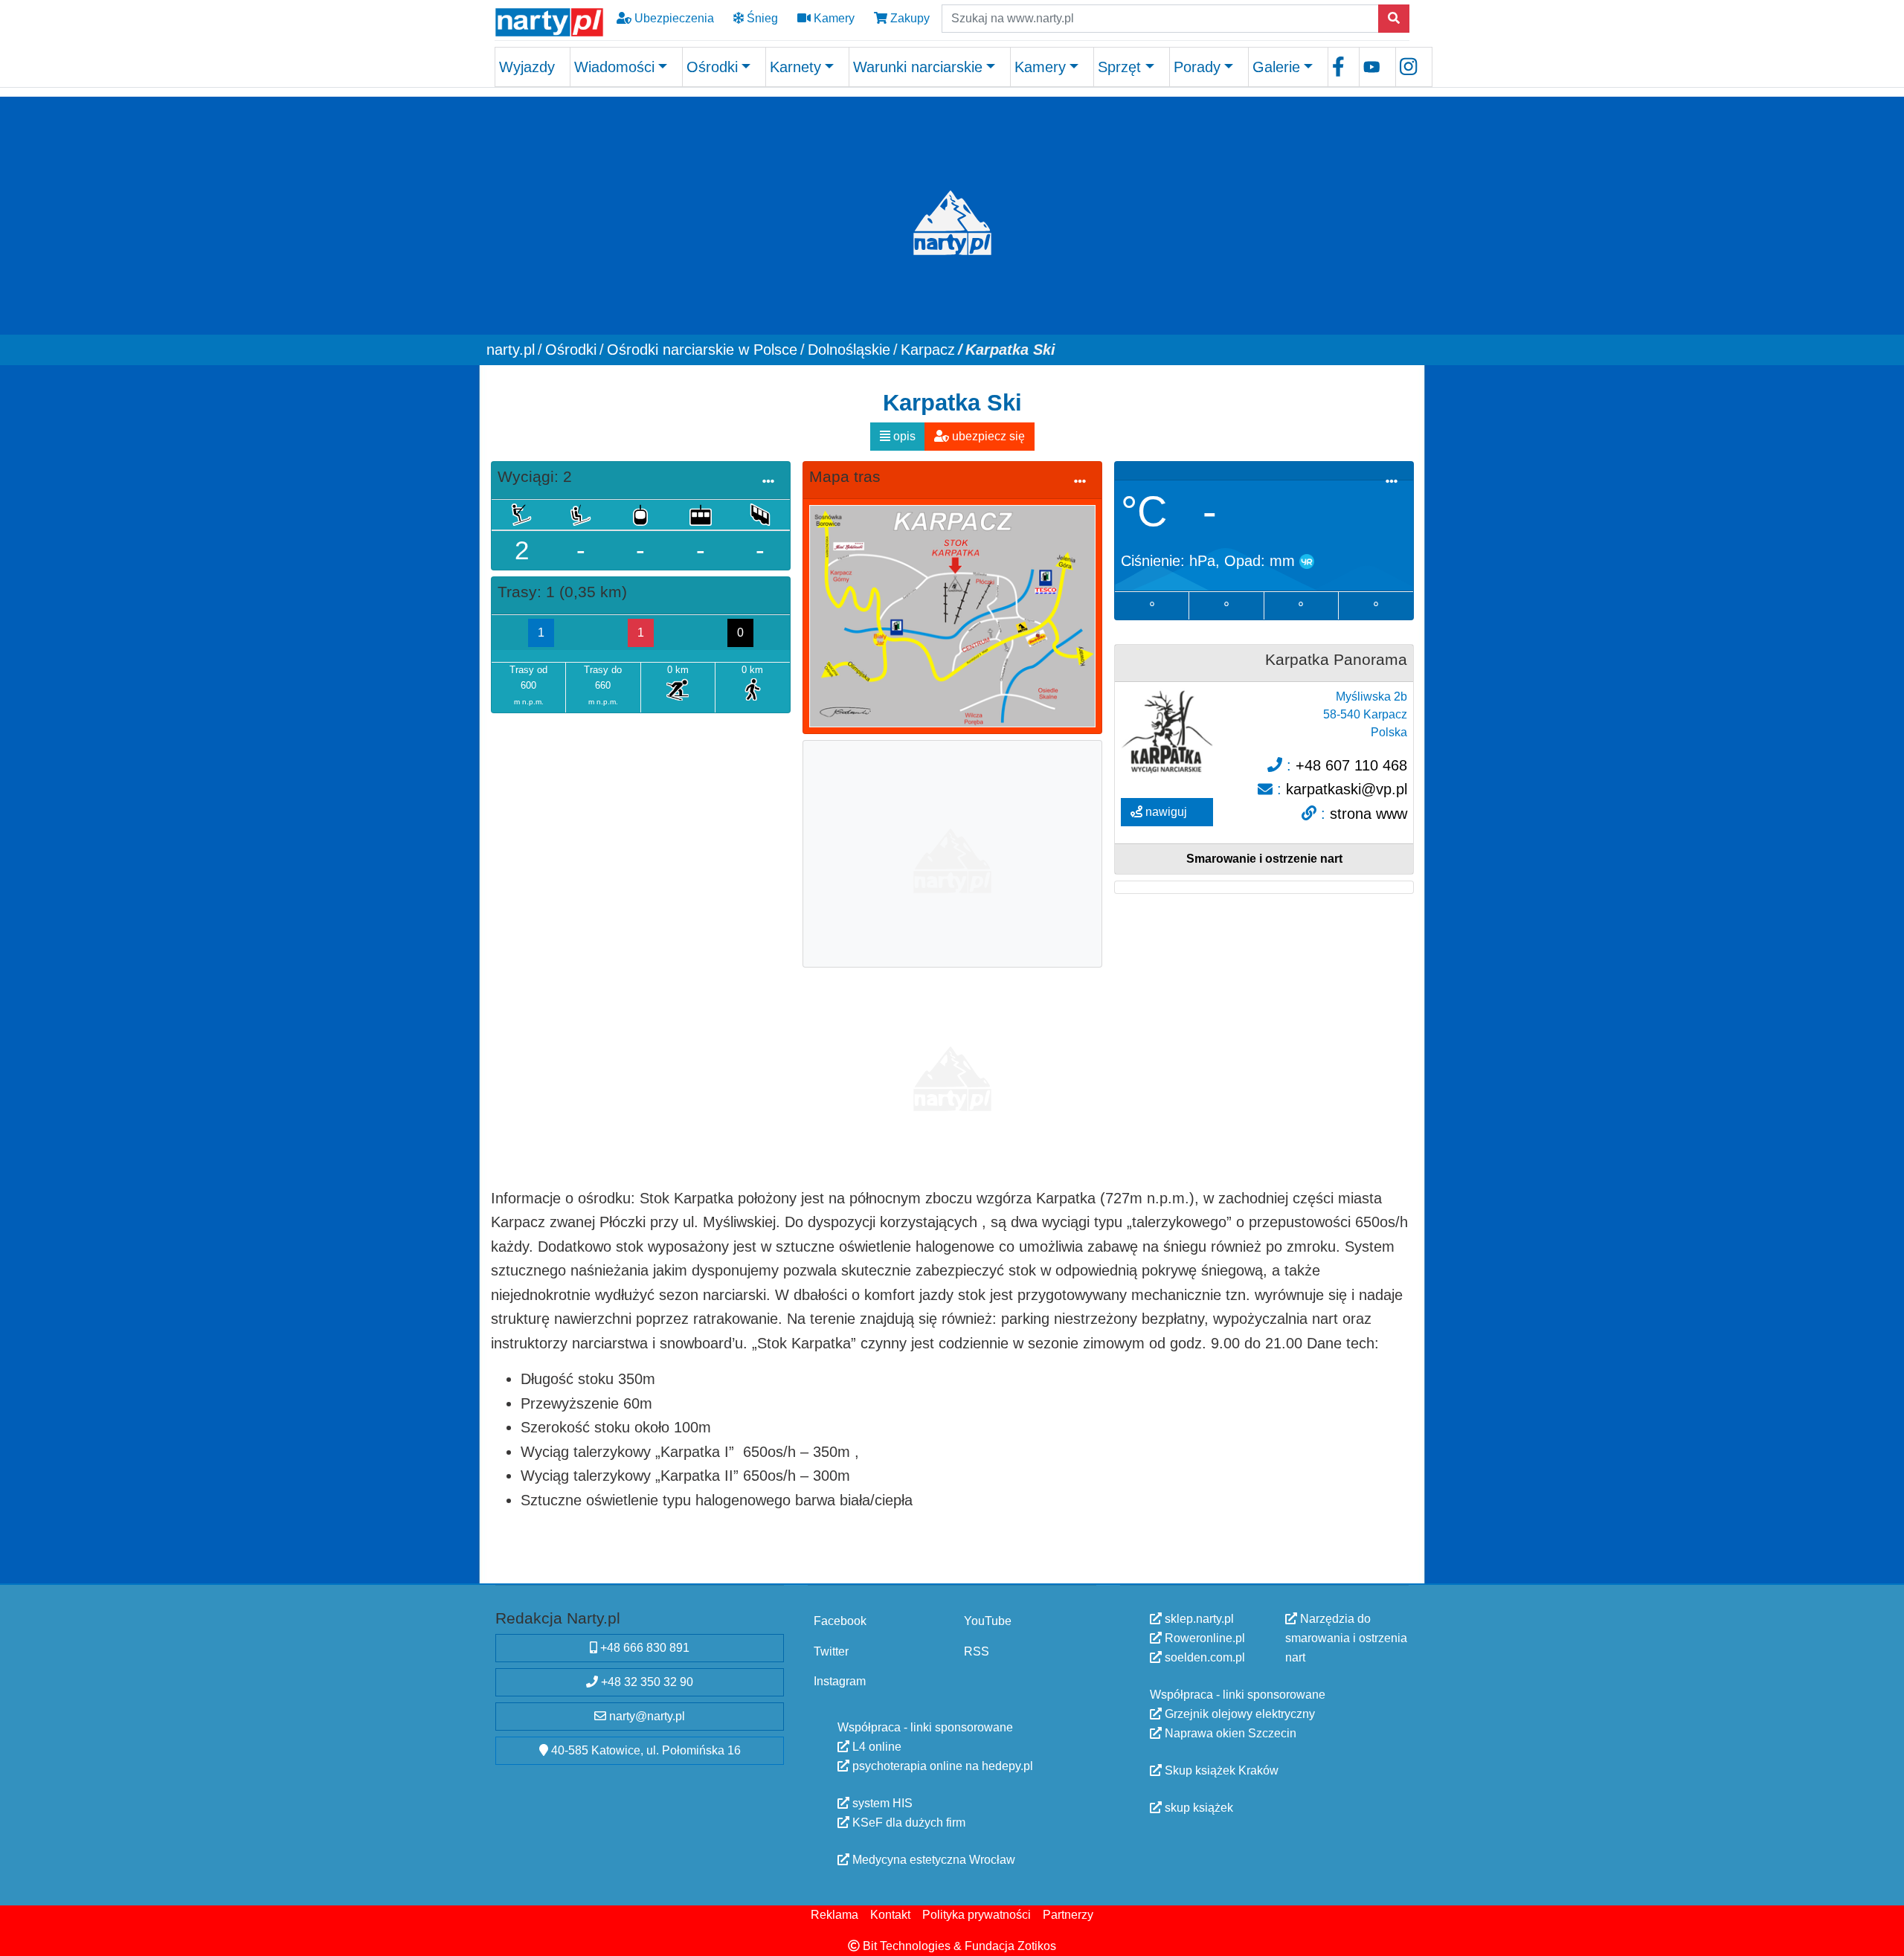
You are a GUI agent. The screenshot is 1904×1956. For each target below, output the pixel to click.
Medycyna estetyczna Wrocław (932, 1860)
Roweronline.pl (1203, 1638)
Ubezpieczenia (673, 18)
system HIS (881, 1803)
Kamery (833, 18)
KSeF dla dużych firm (907, 1823)
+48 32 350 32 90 (646, 1682)
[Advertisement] (952, 852)
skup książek (1197, 1808)
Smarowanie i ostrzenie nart (1264, 859)
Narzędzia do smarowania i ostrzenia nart (1346, 1638)
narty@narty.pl (646, 1716)
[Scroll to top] (1884, 1936)
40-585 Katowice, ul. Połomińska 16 (644, 1750)
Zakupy (908, 18)
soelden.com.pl (1203, 1657)
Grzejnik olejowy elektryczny (1238, 1714)
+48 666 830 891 (643, 1648)
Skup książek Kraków (1220, 1770)
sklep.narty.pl (1198, 1619)
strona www (1368, 813)
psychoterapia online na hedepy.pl (941, 1766)
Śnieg (761, 18)
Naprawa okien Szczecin (1229, 1733)
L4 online (875, 1747)
